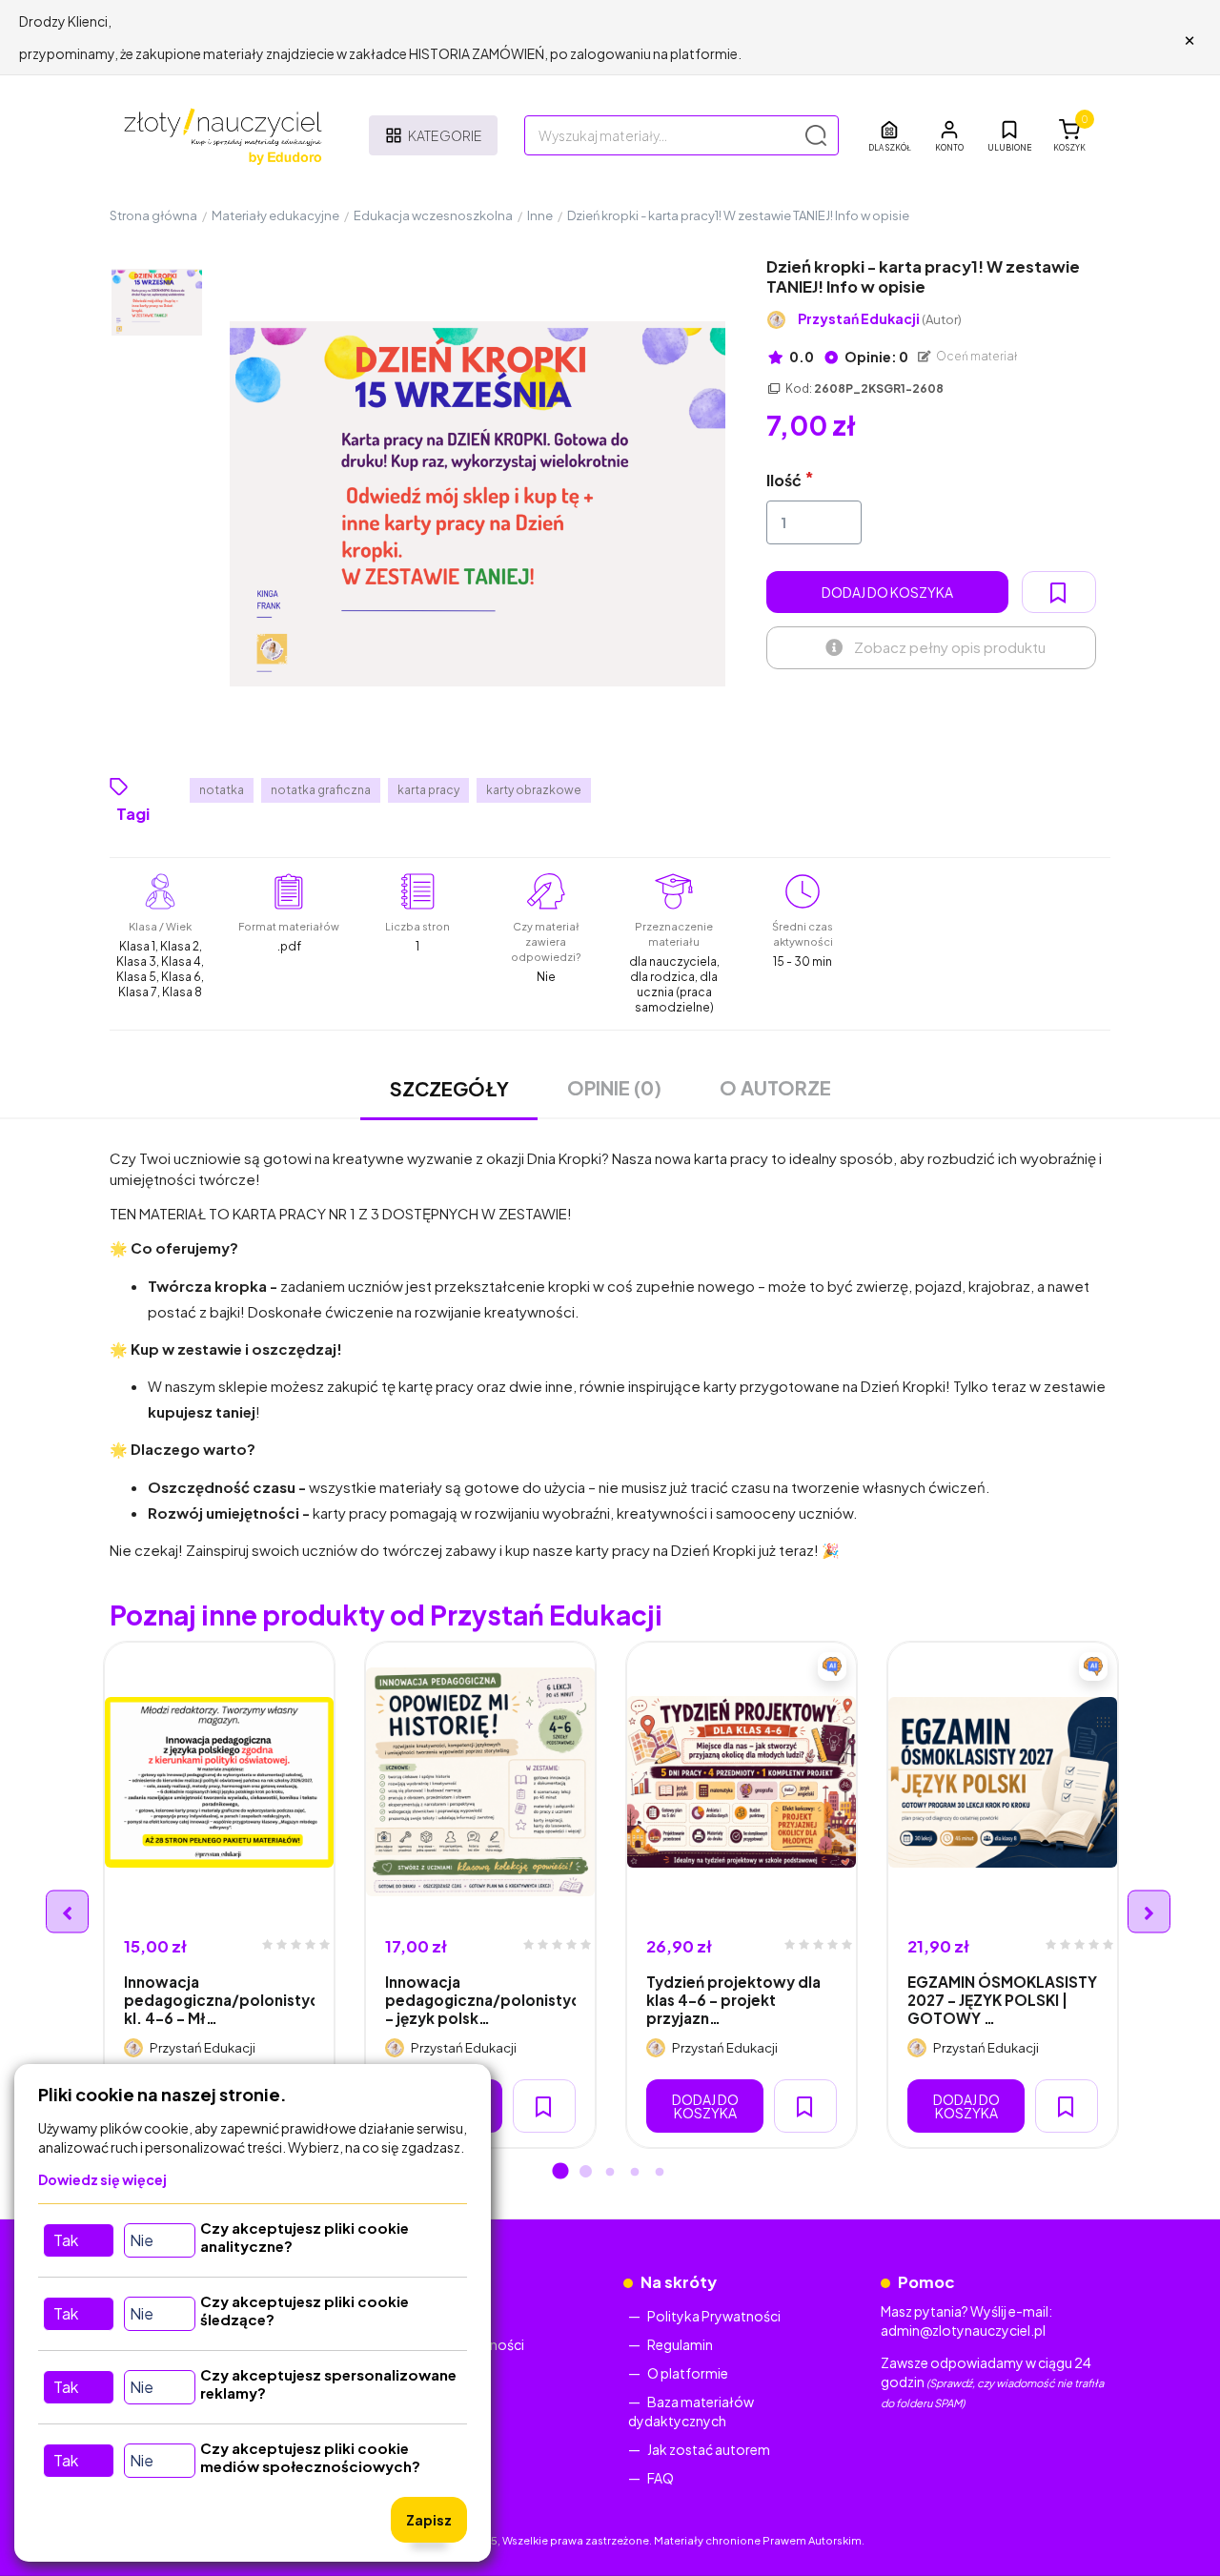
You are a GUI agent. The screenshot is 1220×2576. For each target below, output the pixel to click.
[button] (949, 135)
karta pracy (428, 790)
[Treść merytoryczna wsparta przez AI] (832, 1666)
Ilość (784, 480)
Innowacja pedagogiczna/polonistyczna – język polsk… (480, 2000)
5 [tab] (660, 2173)
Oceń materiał (976, 356)
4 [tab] (635, 2173)
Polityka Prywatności (714, 2316)
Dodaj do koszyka (887, 592)
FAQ (661, 2478)
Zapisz (429, 2520)
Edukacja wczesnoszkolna (433, 215)
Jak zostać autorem (709, 2449)
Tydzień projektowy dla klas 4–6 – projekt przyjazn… (733, 2000)
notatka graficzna (321, 790)
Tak (66, 2240)
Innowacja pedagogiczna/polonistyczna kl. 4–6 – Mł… (219, 2000)
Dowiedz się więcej (102, 2179)
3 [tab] (610, 2173)
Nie (142, 2240)
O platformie (688, 2373)
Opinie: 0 (875, 357)
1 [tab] (560, 2173)
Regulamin (680, 2344)
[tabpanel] (219, 1895)
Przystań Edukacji (880, 319)
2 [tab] (585, 2173)
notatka (222, 790)
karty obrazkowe (534, 790)
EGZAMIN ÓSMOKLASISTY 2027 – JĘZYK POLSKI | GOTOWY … (1002, 2000)
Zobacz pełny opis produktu (950, 647)
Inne (540, 215)
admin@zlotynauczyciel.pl (963, 2330)
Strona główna (153, 215)
